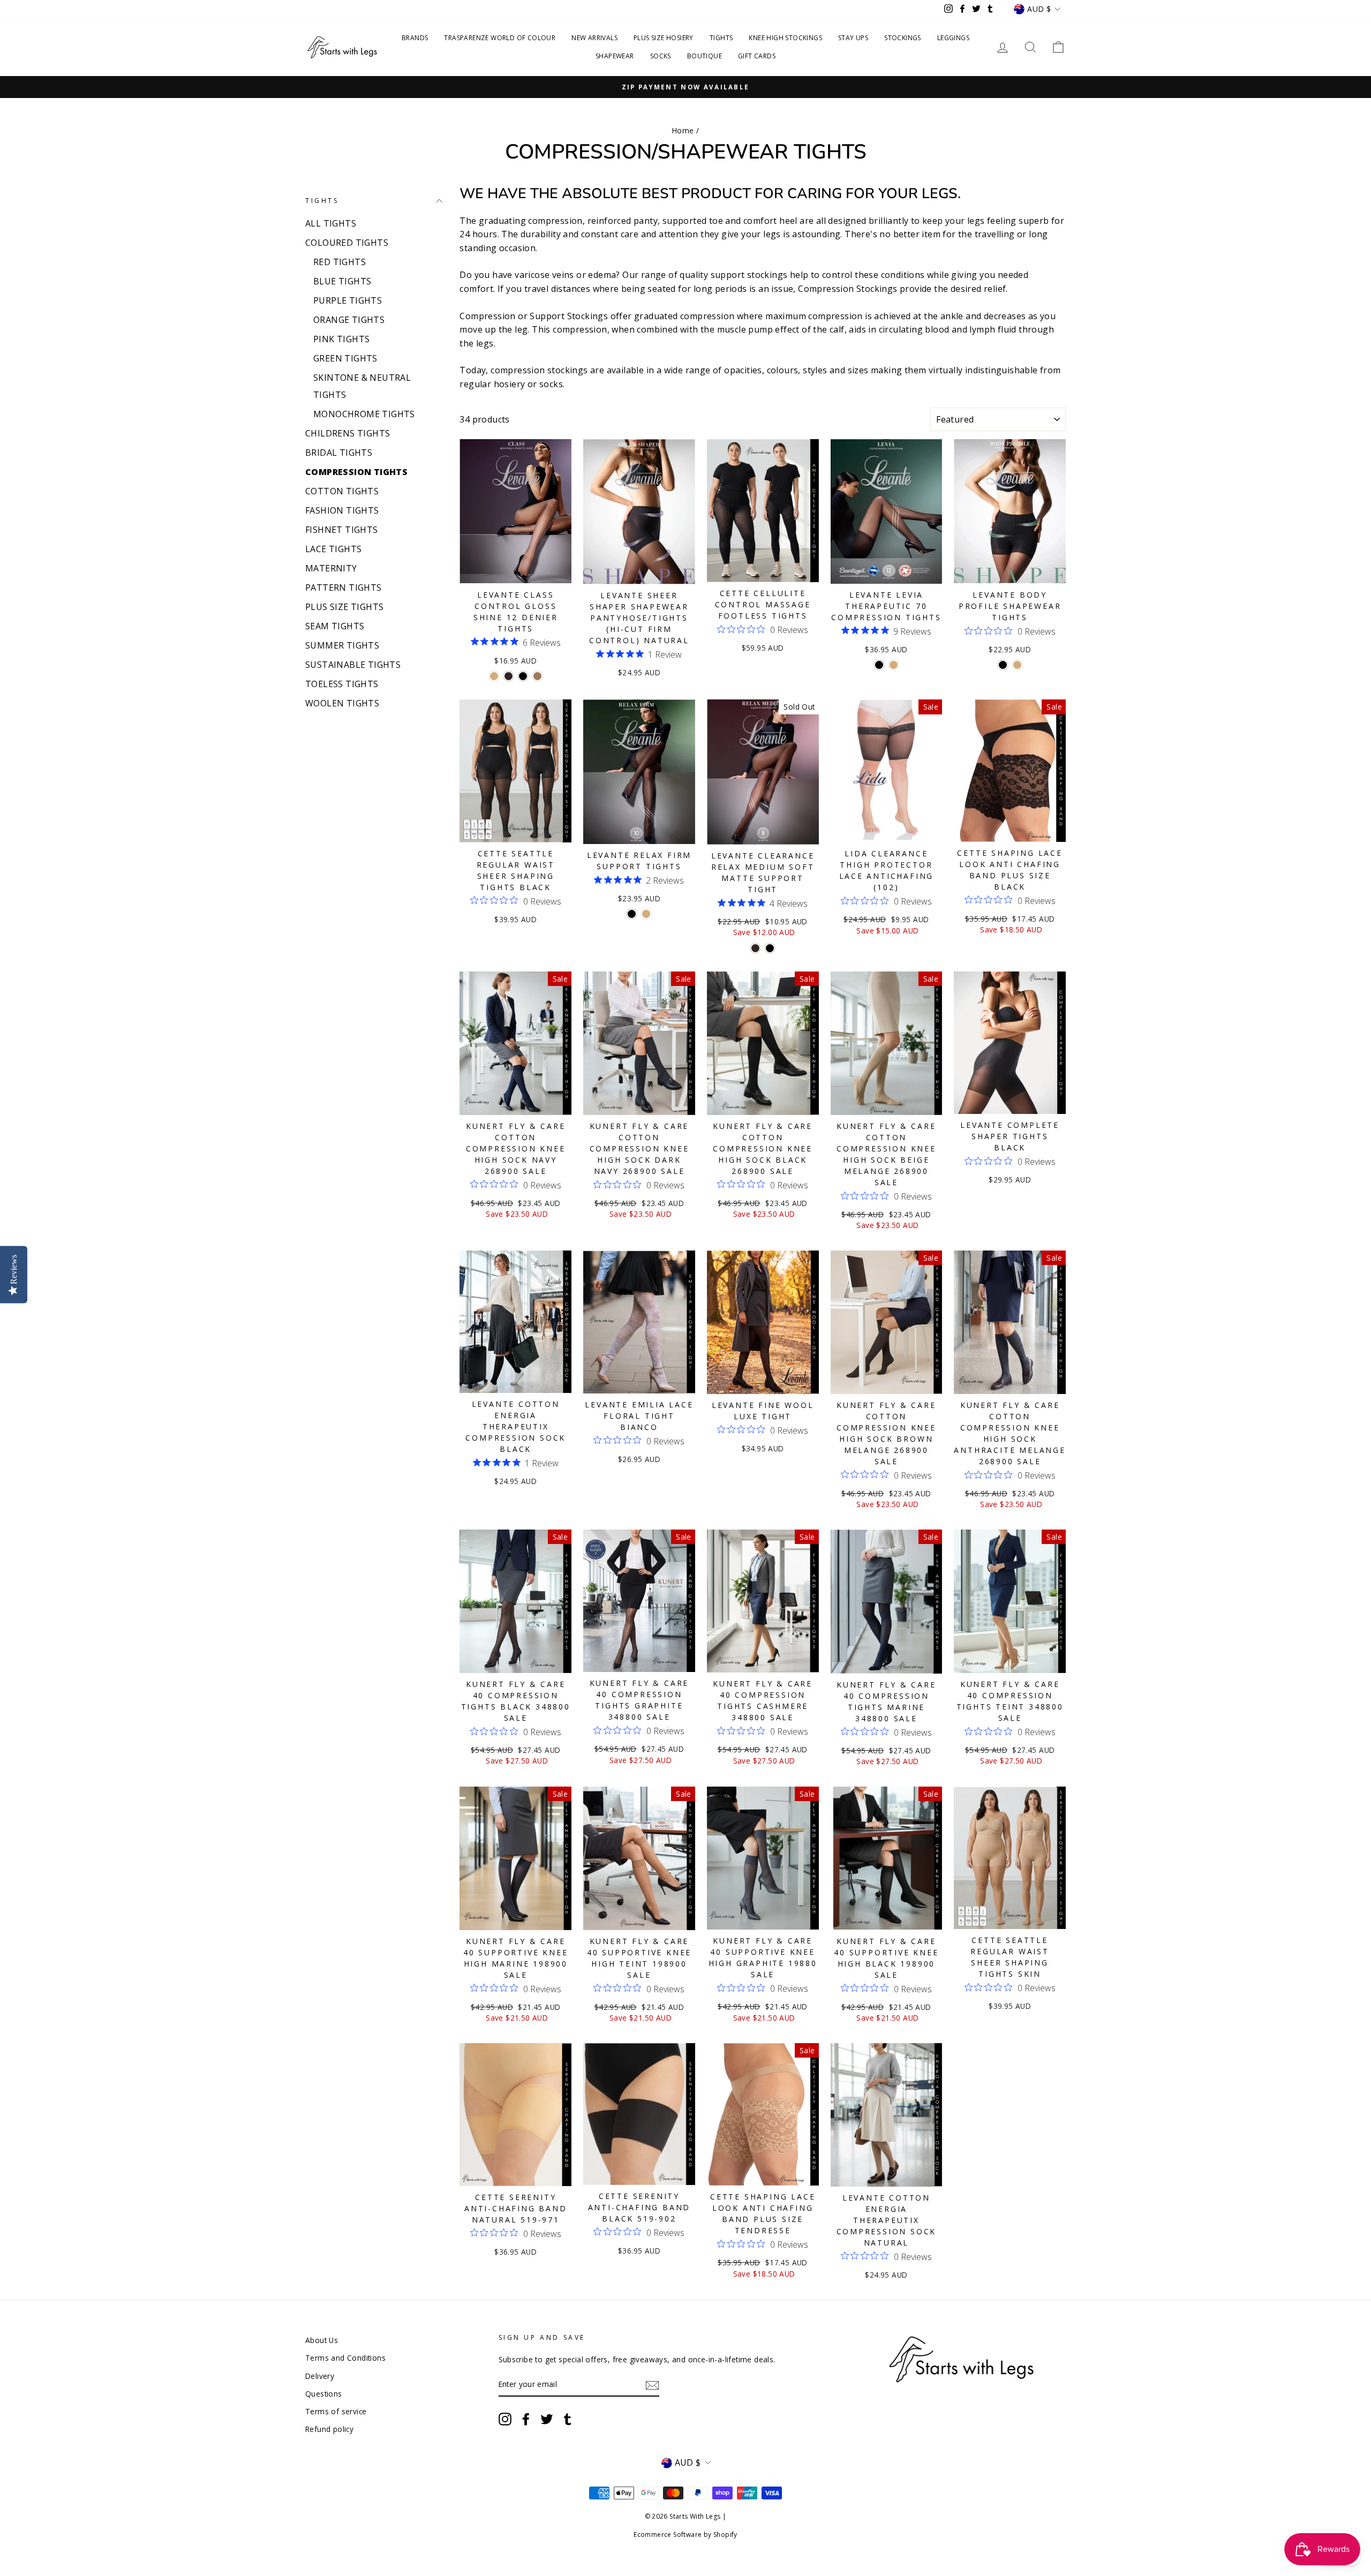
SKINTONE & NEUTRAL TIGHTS (362, 386)
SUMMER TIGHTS (342, 645)
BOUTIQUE (705, 56)
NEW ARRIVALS (594, 38)
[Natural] (494, 676)
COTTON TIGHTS (342, 491)
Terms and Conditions (345, 2358)
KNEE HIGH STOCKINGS (785, 38)
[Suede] (537, 676)
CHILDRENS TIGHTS (348, 433)
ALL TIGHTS (331, 223)
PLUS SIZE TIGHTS (344, 607)
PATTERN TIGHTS (344, 587)
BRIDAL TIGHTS (339, 453)
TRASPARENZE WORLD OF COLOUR (500, 38)
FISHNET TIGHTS (342, 530)
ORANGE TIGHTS (349, 320)
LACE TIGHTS (333, 549)
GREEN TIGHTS (345, 358)
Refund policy (329, 2429)
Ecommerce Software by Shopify (685, 2534)
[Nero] (770, 948)
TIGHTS (721, 38)
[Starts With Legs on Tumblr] (568, 2419)
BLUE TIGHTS (342, 281)
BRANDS (415, 38)
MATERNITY (331, 568)
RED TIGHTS (340, 262)
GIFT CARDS (757, 56)
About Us (322, 2340)
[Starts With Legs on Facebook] (526, 2419)
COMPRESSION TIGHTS (356, 472)
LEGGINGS (953, 38)
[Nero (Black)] (523, 676)
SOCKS (661, 56)
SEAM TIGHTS (335, 626)
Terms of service (336, 2411)
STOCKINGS (903, 38)
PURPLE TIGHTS (348, 300)
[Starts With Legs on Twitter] (547, 2419)
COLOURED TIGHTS (347, 243)
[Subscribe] (652, 2385)
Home (683, 130)
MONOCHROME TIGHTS (364, 414)
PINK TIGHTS (341, 339)
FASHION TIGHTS (342, 510)
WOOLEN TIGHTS (342, 703)
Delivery (320, 2376)
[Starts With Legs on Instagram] (505, 2419)
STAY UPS (853, 38)
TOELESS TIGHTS (342, 684)
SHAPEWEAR (615, 56)
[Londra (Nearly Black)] (509, 676)
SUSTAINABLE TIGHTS (353, 665)
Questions (324, 2394)
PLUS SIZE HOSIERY (664, 38)
